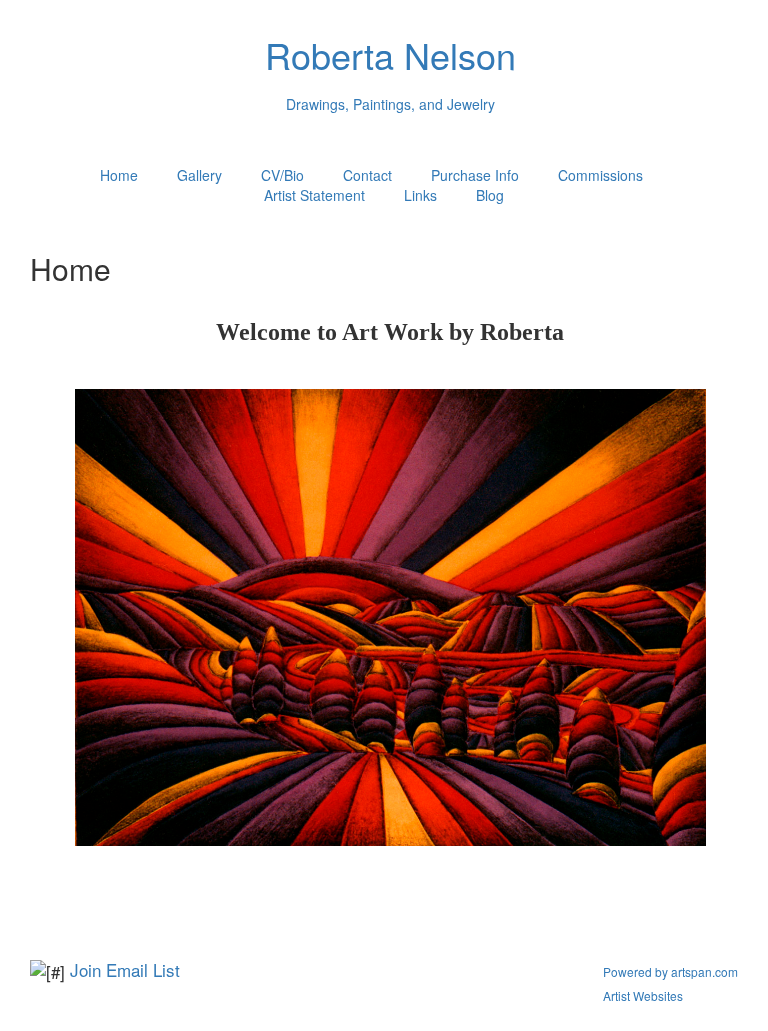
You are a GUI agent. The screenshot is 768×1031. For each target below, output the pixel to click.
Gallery (199, 175)
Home (119, 175)
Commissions (600, 175)
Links (420, 195)
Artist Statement (314, 195)
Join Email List (125, 969)
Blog (490, 195)
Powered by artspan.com (670, 971)
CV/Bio (282, 175)
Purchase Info (475, 175)
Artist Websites (643, 995)
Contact (367, 175)
